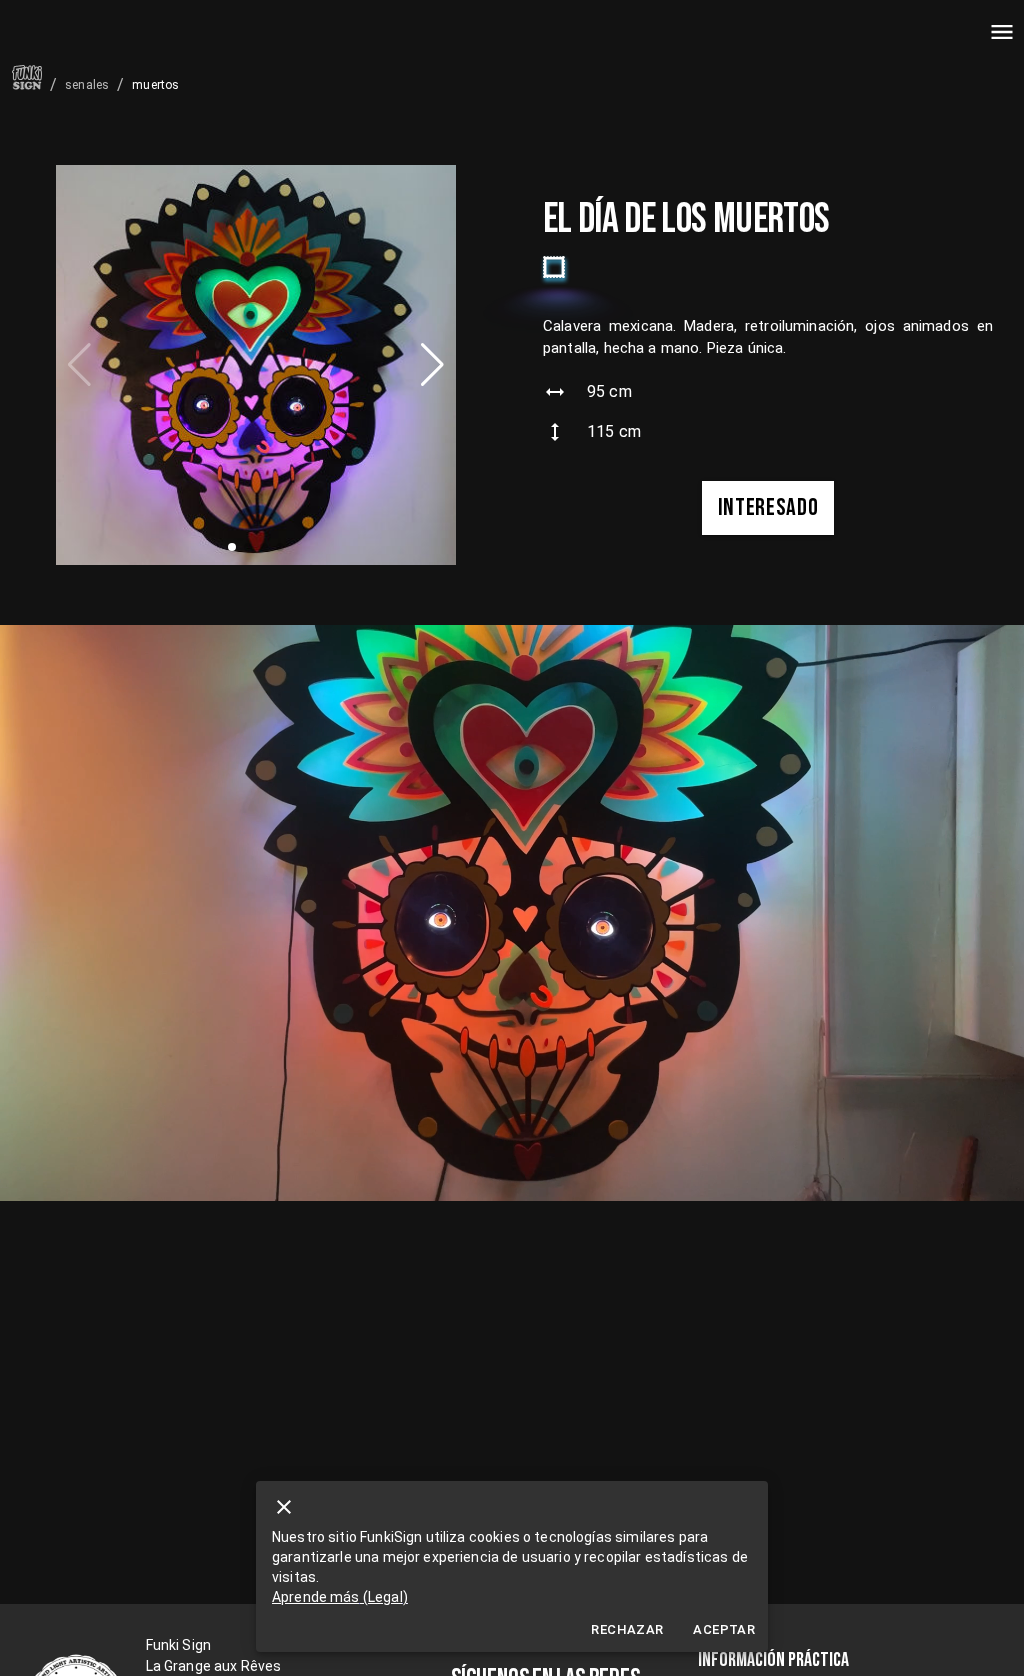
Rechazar (627, 1629)
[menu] (1002, 32)
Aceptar (724, 1629)
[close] (284, 1507)
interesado (768, 507)
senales (87, 85)
